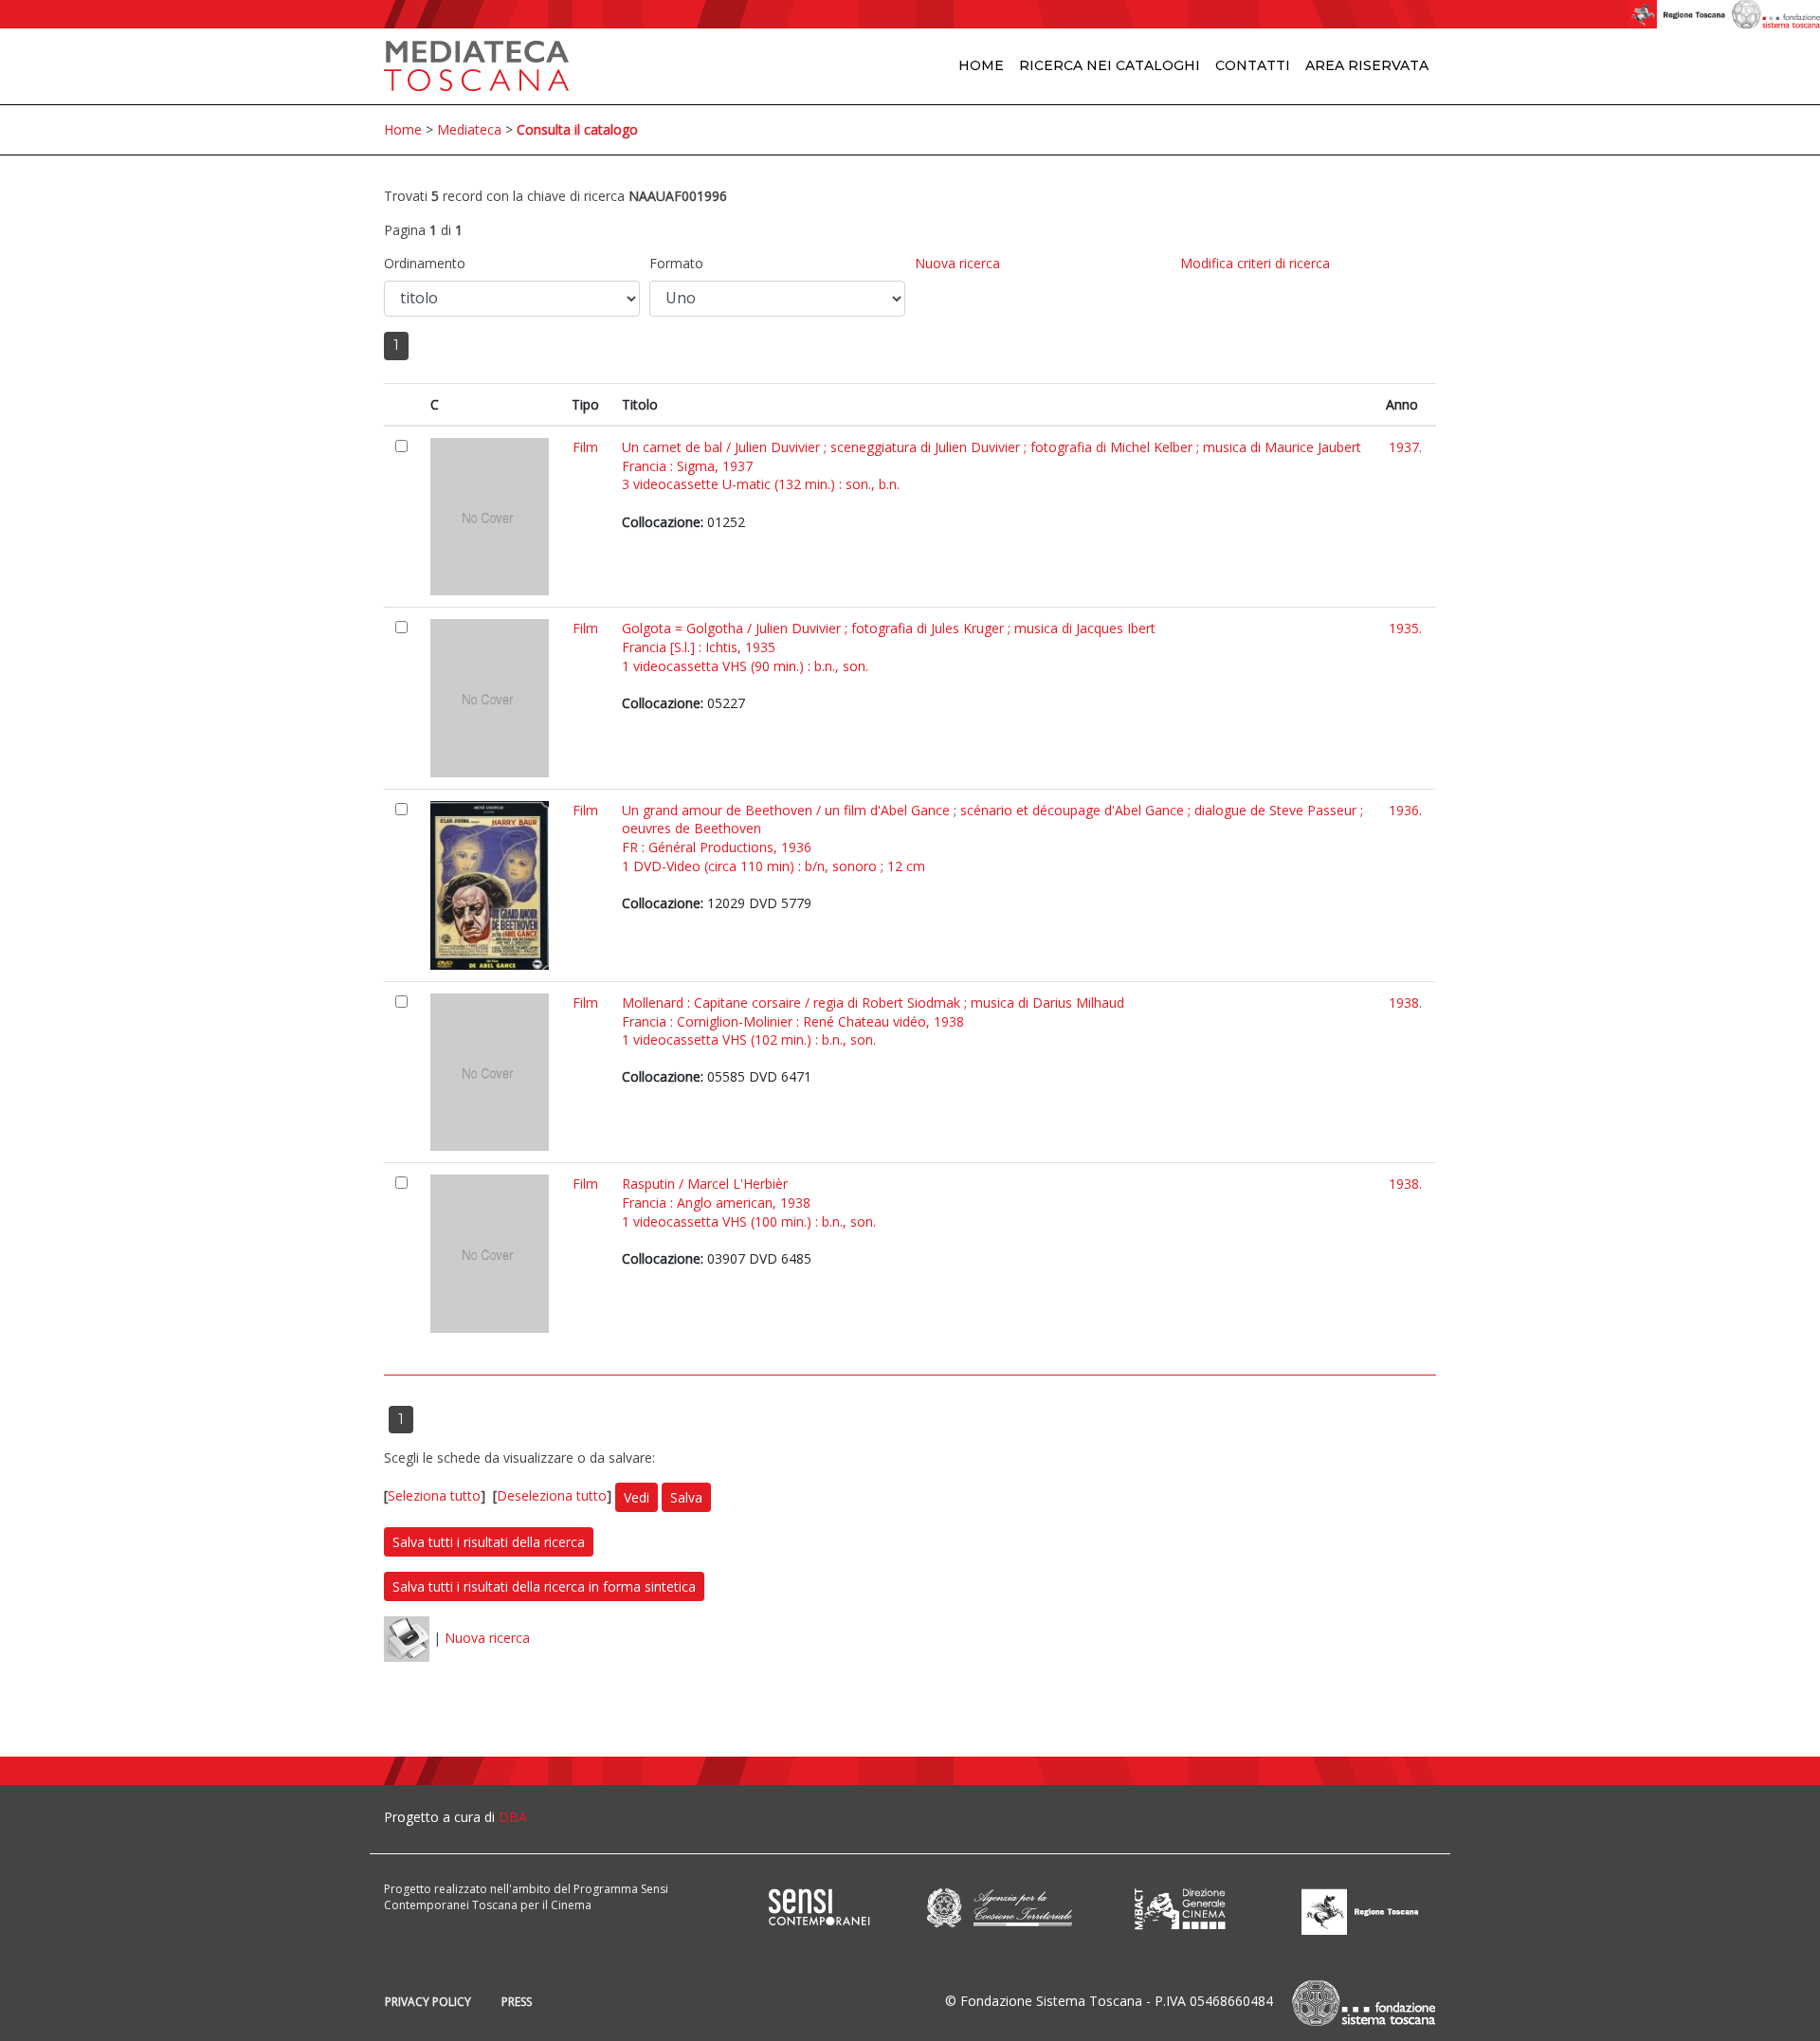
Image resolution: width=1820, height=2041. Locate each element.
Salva (686, 1497)
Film (585, 447)
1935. (1405, 628)
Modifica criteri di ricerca (1255, 263)
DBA (513, 1817)
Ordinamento (425, 263)
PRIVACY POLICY (428, 2002)
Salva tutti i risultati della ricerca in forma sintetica (544, 1586)
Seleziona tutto (434, 1495)
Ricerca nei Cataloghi (1110, 65)
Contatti (1253, 65)
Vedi (637, 1497)
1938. (1405, 1002)
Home (981, 65)
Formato (676, 263)
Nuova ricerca (957, 263)
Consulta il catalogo (577, 129)
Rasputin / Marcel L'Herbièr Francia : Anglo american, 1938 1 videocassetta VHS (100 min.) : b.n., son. (749, 1202)
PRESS (517, 2002)
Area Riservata (1367, 65)
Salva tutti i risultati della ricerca (489, 1542)
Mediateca (469, 129)
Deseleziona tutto (552, 1495)
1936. (1405, 810)
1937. (1405, 447)
